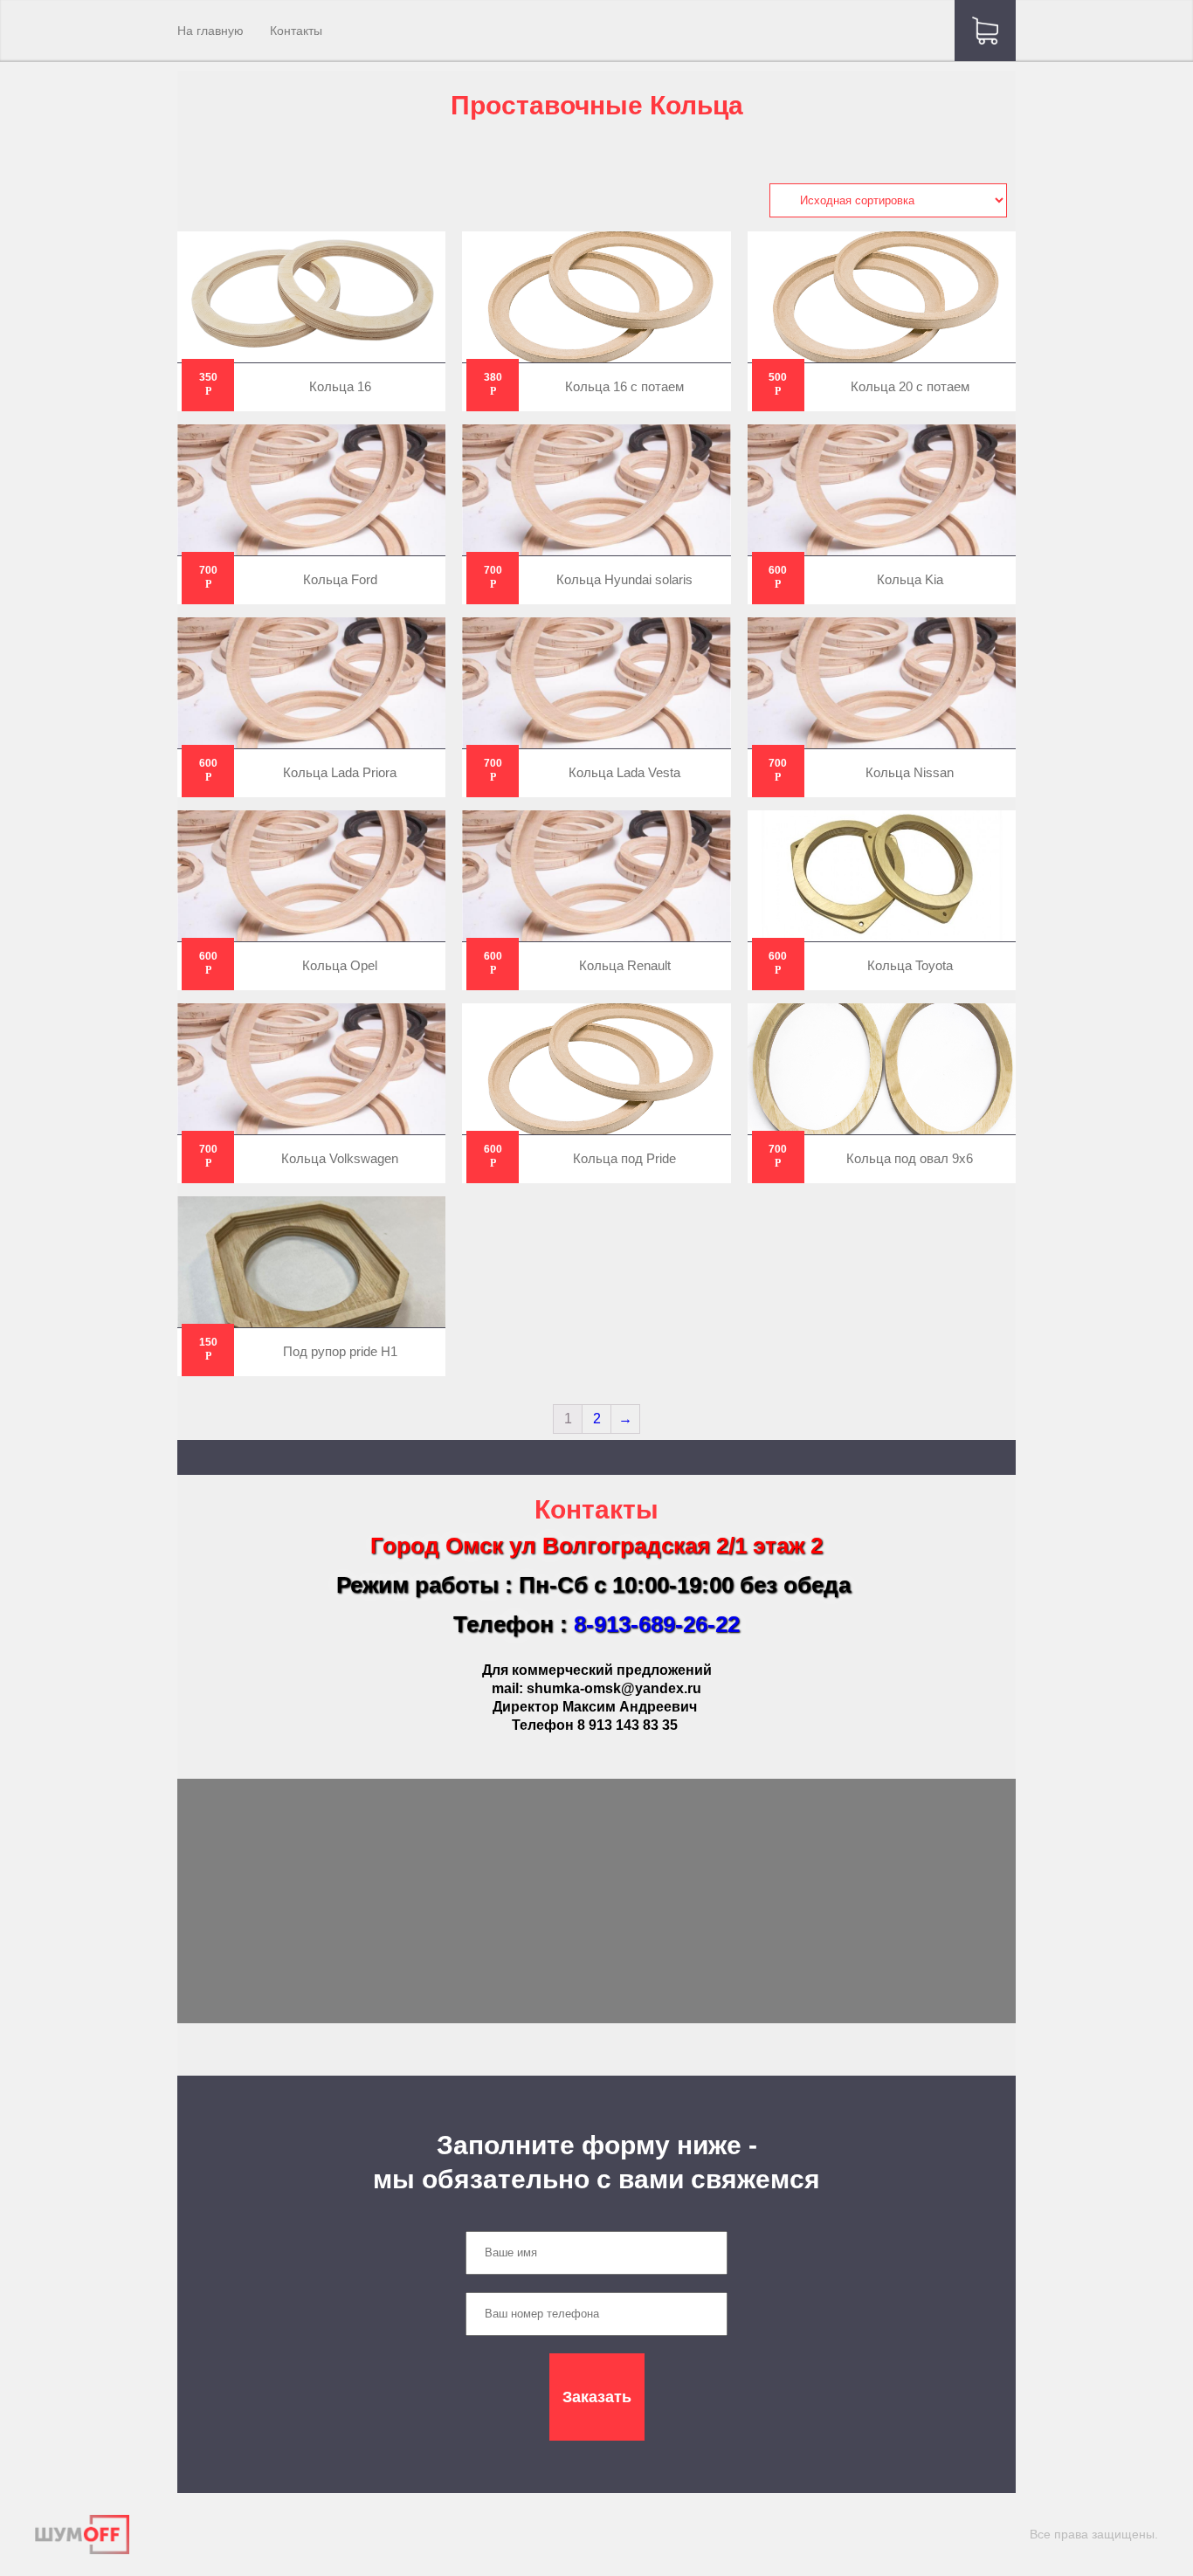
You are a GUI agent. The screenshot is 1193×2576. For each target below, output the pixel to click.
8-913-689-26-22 (657, 1624)
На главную (210, 31)
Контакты (296, 31)
